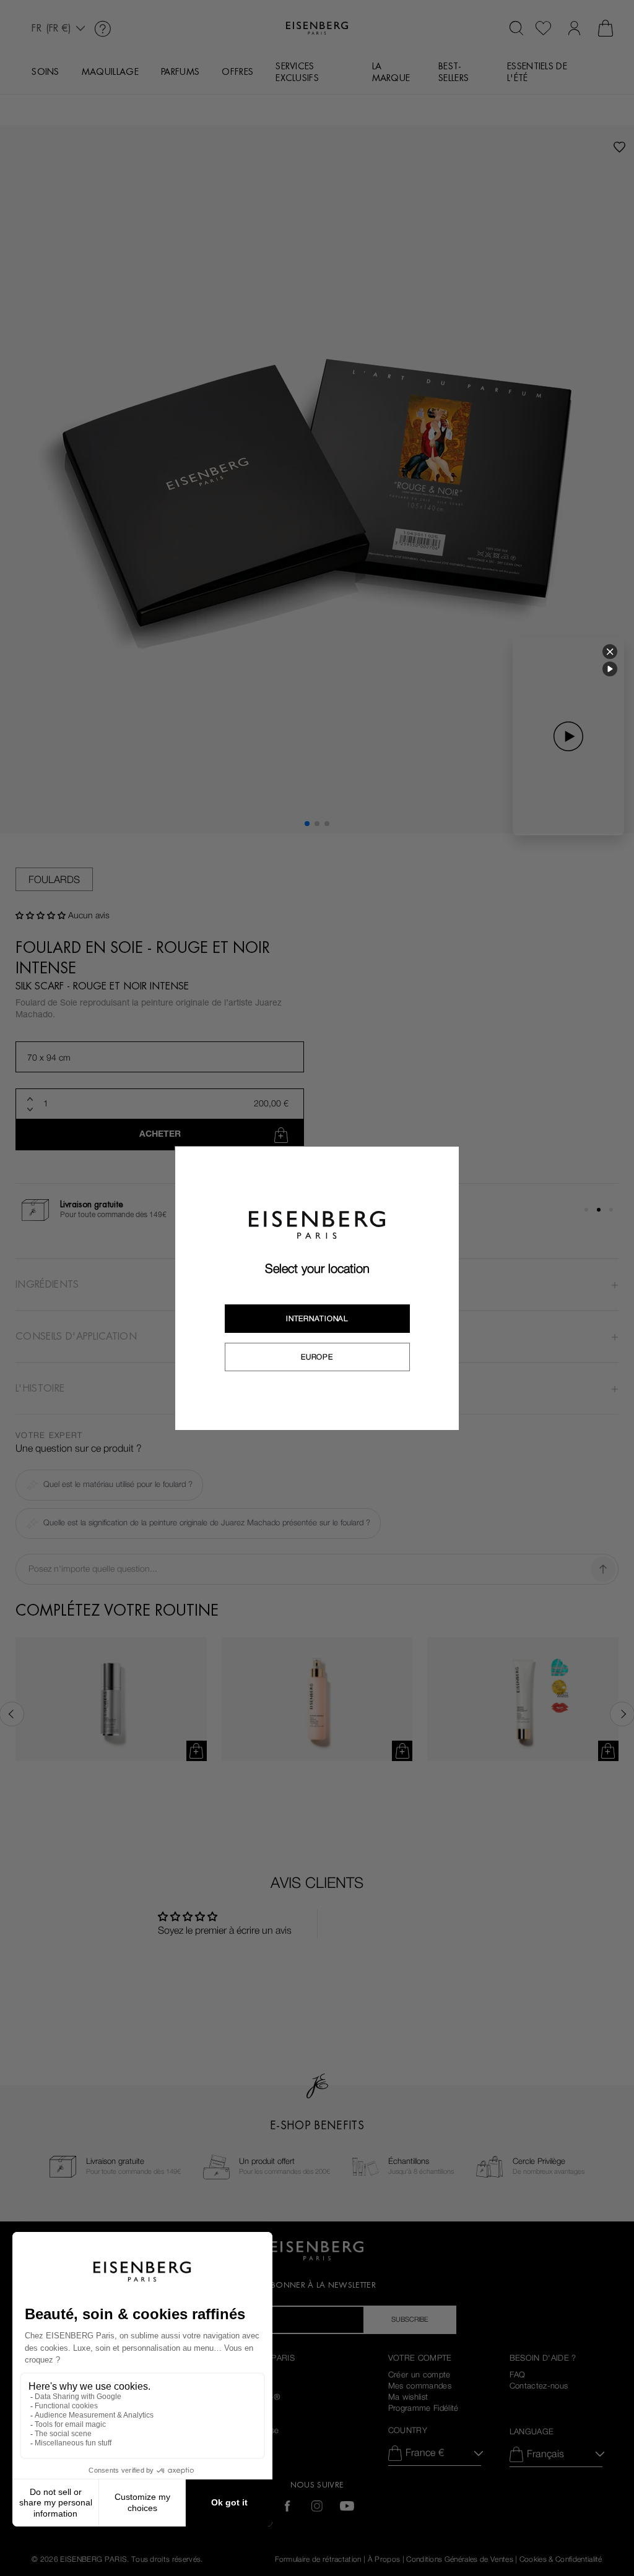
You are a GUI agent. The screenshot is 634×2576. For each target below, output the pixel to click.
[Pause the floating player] (610, 669)
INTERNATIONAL (317, 1319)
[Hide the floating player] (610, 652)
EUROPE (317, 1357)
